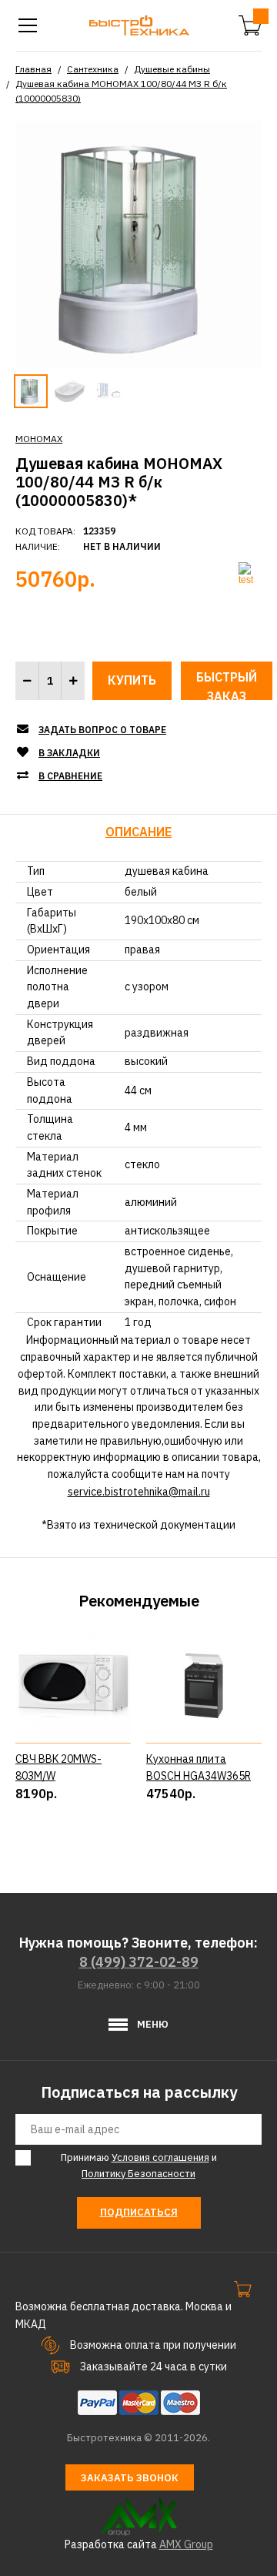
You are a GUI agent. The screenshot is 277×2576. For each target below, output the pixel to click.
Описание (138, 832)
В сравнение (70, 776)
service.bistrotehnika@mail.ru (139, 1492)
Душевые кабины (172, 69)
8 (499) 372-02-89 (139, 1962)
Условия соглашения (160, 2157)
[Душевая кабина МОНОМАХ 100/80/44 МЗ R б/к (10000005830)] (138, 243)
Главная (33, 69)
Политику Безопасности (138, 2174)
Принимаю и (139, 2166)
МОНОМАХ (39, 439)
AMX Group (186, 2544)
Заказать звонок (130, 2478)
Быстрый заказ (227, 685)
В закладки (69, 753)
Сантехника (93, 69)
